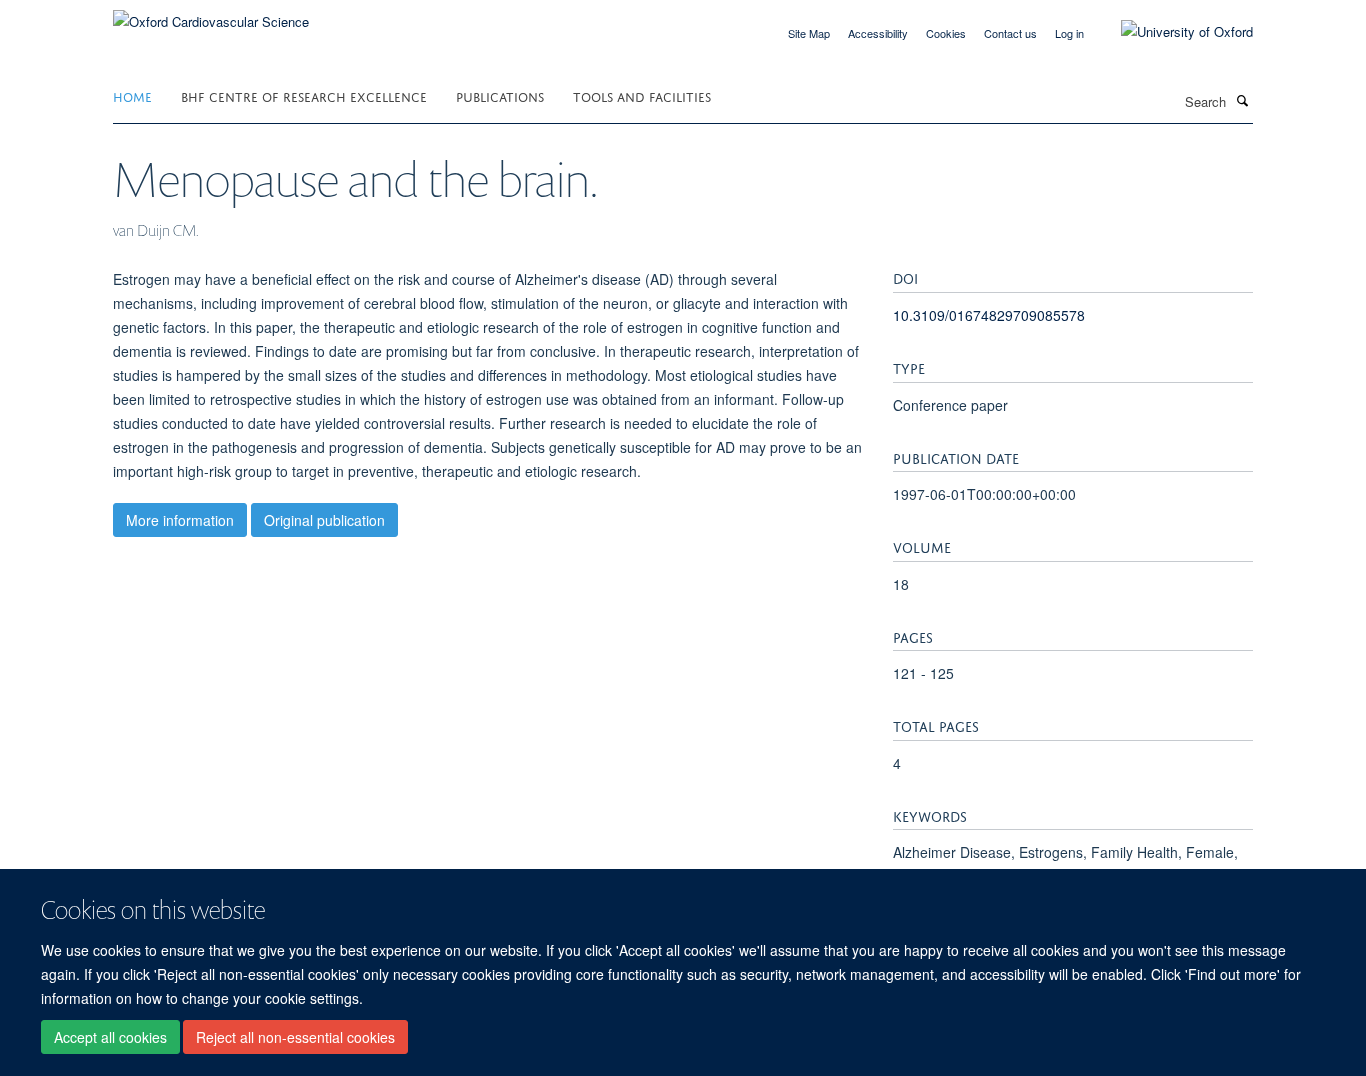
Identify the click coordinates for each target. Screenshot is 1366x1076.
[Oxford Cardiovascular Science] (211, 14)
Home (132, 95)
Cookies (946, 33)
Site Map (809, 33)
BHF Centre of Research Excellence (304, 95)
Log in (1069, 33)
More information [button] (180, 520)
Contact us (1010, 33)
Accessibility (878, 33)
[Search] (1242, 100)
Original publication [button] (324, 520)
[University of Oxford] (1172, 32)
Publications (500, 95)
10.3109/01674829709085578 (989, 315)
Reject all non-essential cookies (295, 1037)
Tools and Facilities (642, 95)
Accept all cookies (110, 1037)
